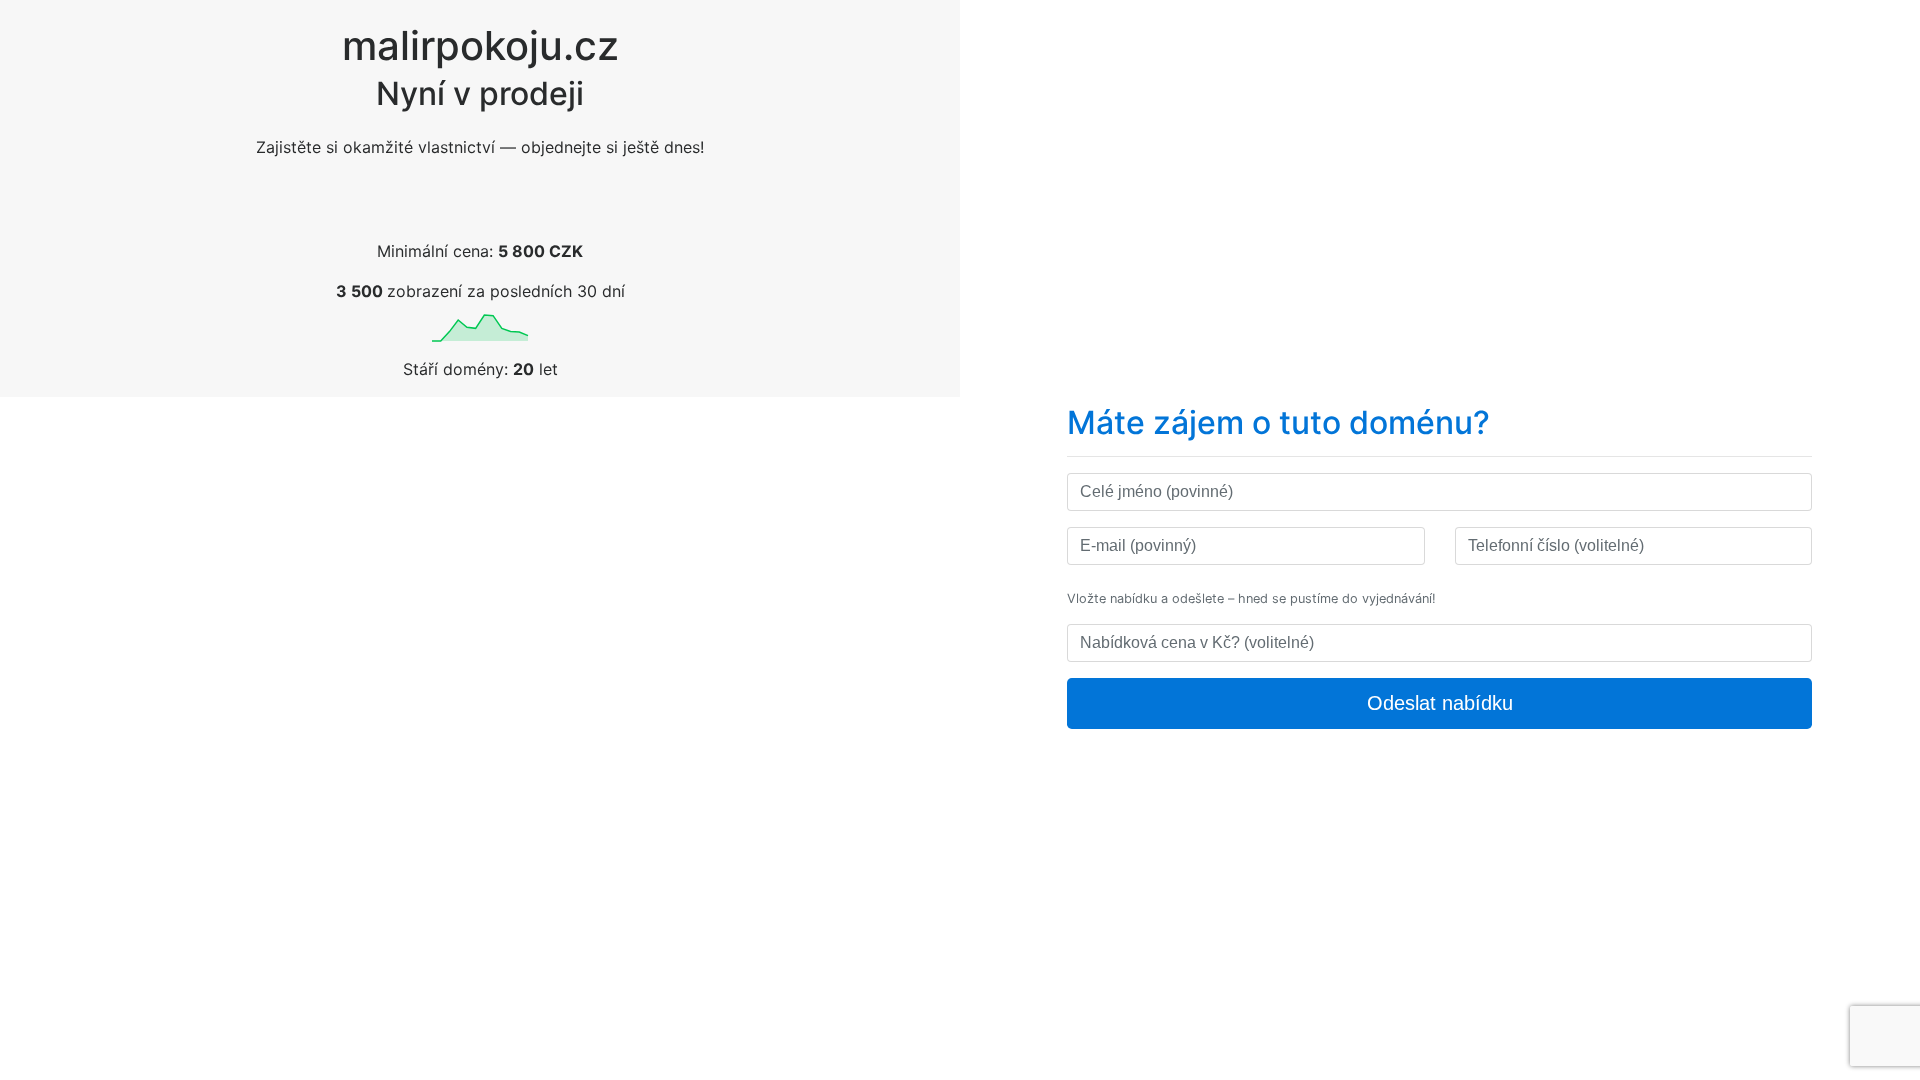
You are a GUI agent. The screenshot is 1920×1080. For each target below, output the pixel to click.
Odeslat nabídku (1440, 703)
